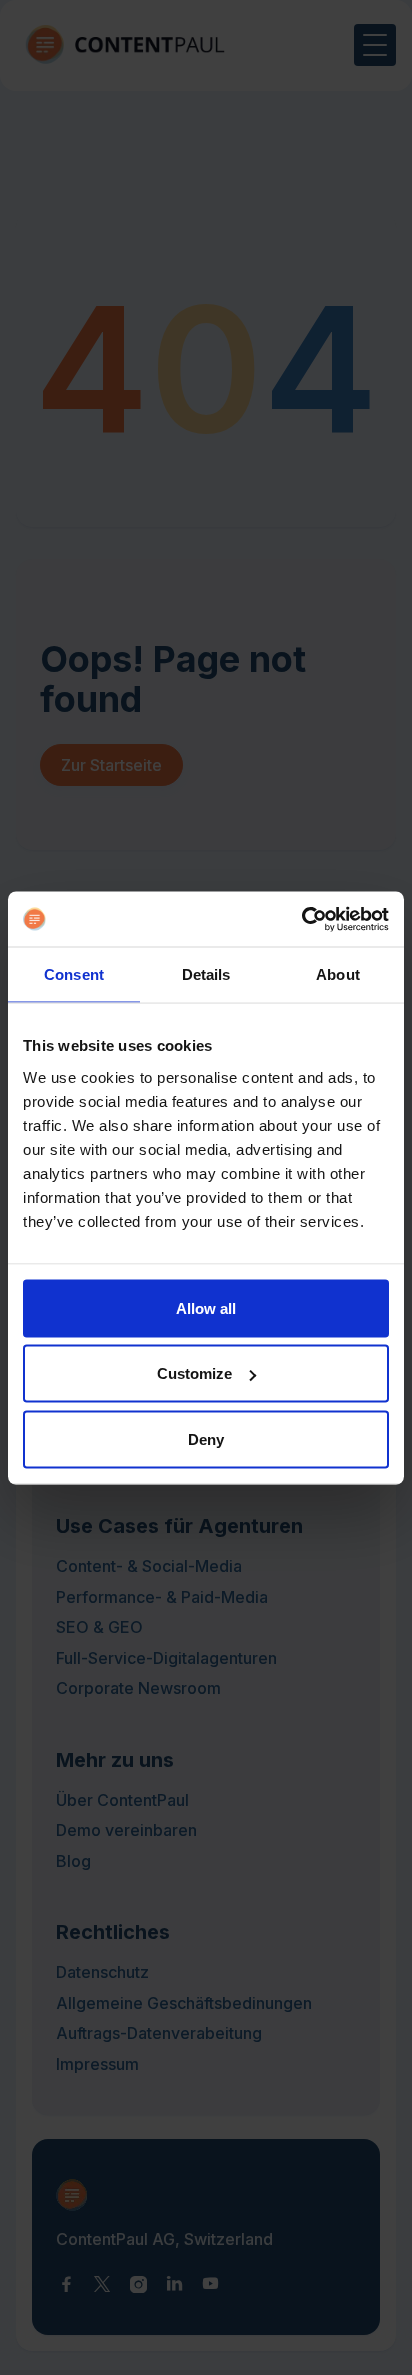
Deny (206, 1438)
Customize (194, 1373)
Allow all (206, 1307)
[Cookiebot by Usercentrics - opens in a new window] (301, 919)
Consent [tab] (74, 974)
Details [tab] (206, 974)
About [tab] (338, 974)
